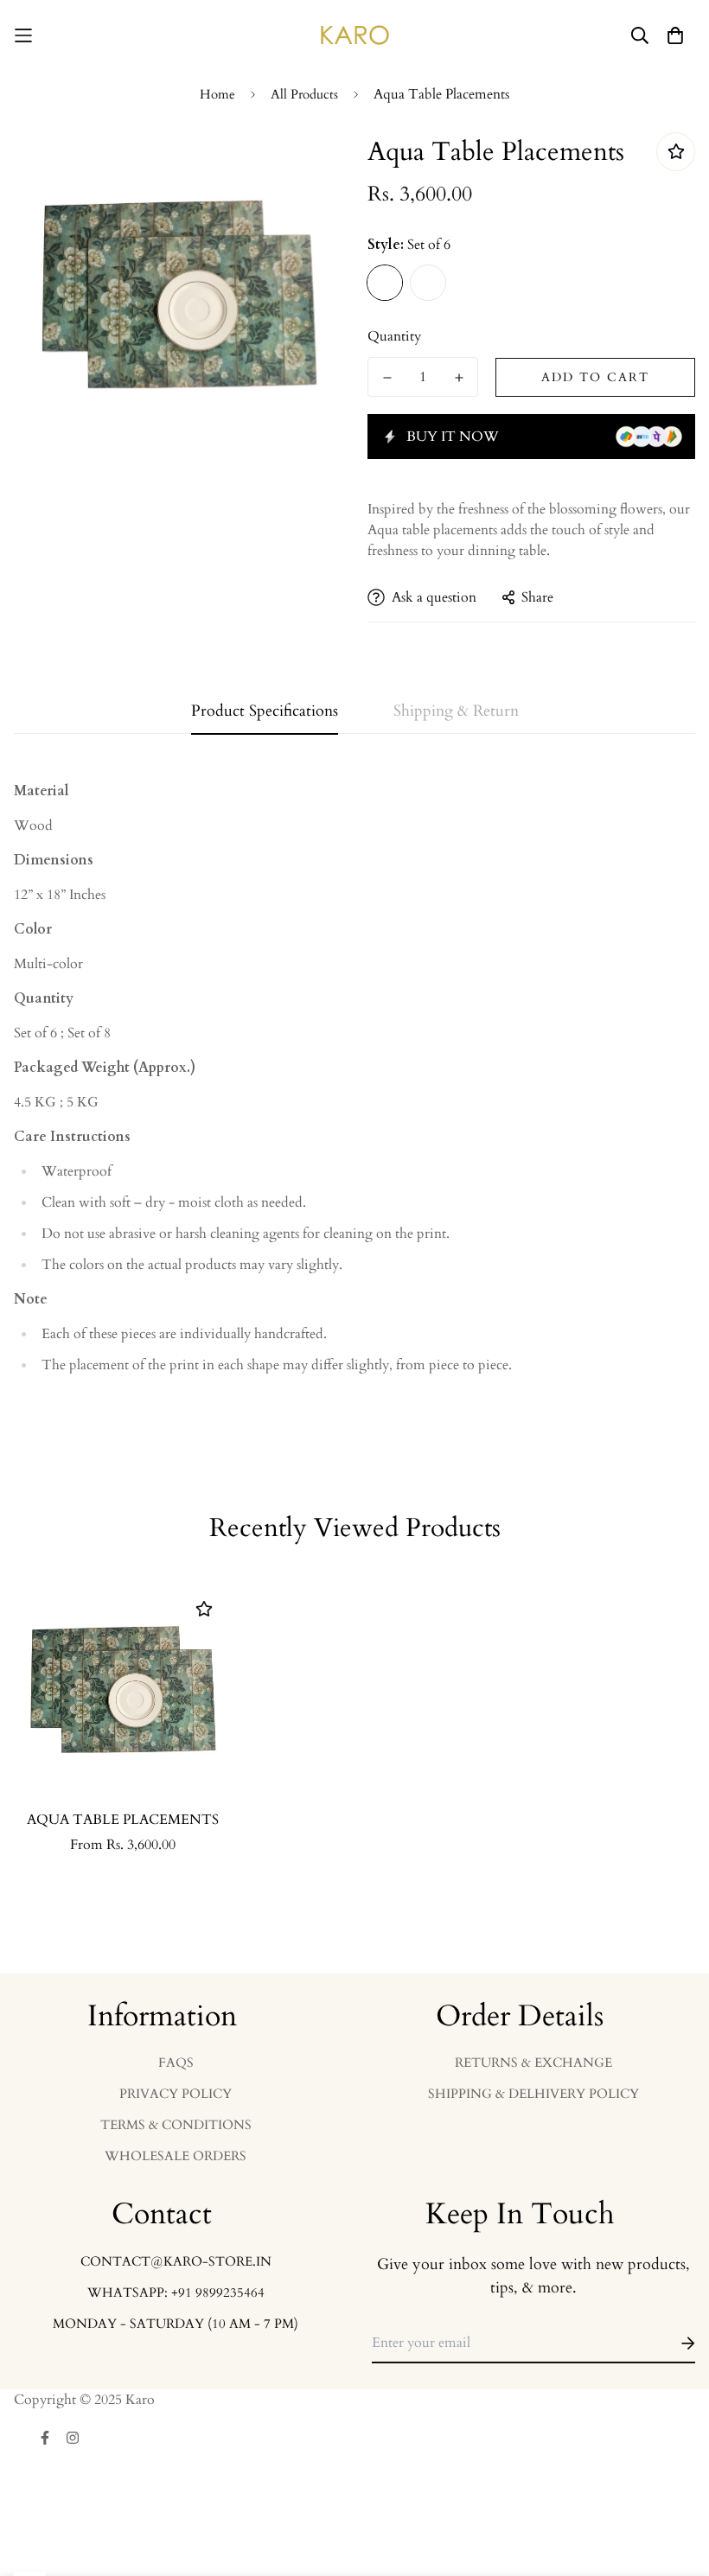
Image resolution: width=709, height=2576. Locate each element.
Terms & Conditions (176, 2125)
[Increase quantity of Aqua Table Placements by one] (459, 378)
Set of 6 (385, 283)
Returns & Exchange (533, 2063)
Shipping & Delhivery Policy (533, 2094)
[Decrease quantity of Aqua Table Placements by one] (387, 378)
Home (217, 94)
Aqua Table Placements (123, 1820)
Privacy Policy (176, 2094)
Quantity (394, 336)
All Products (304, 94)
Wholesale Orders (176, 2156)
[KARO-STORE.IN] (355, 35)
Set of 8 (428, 283)
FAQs (176, 2063)
